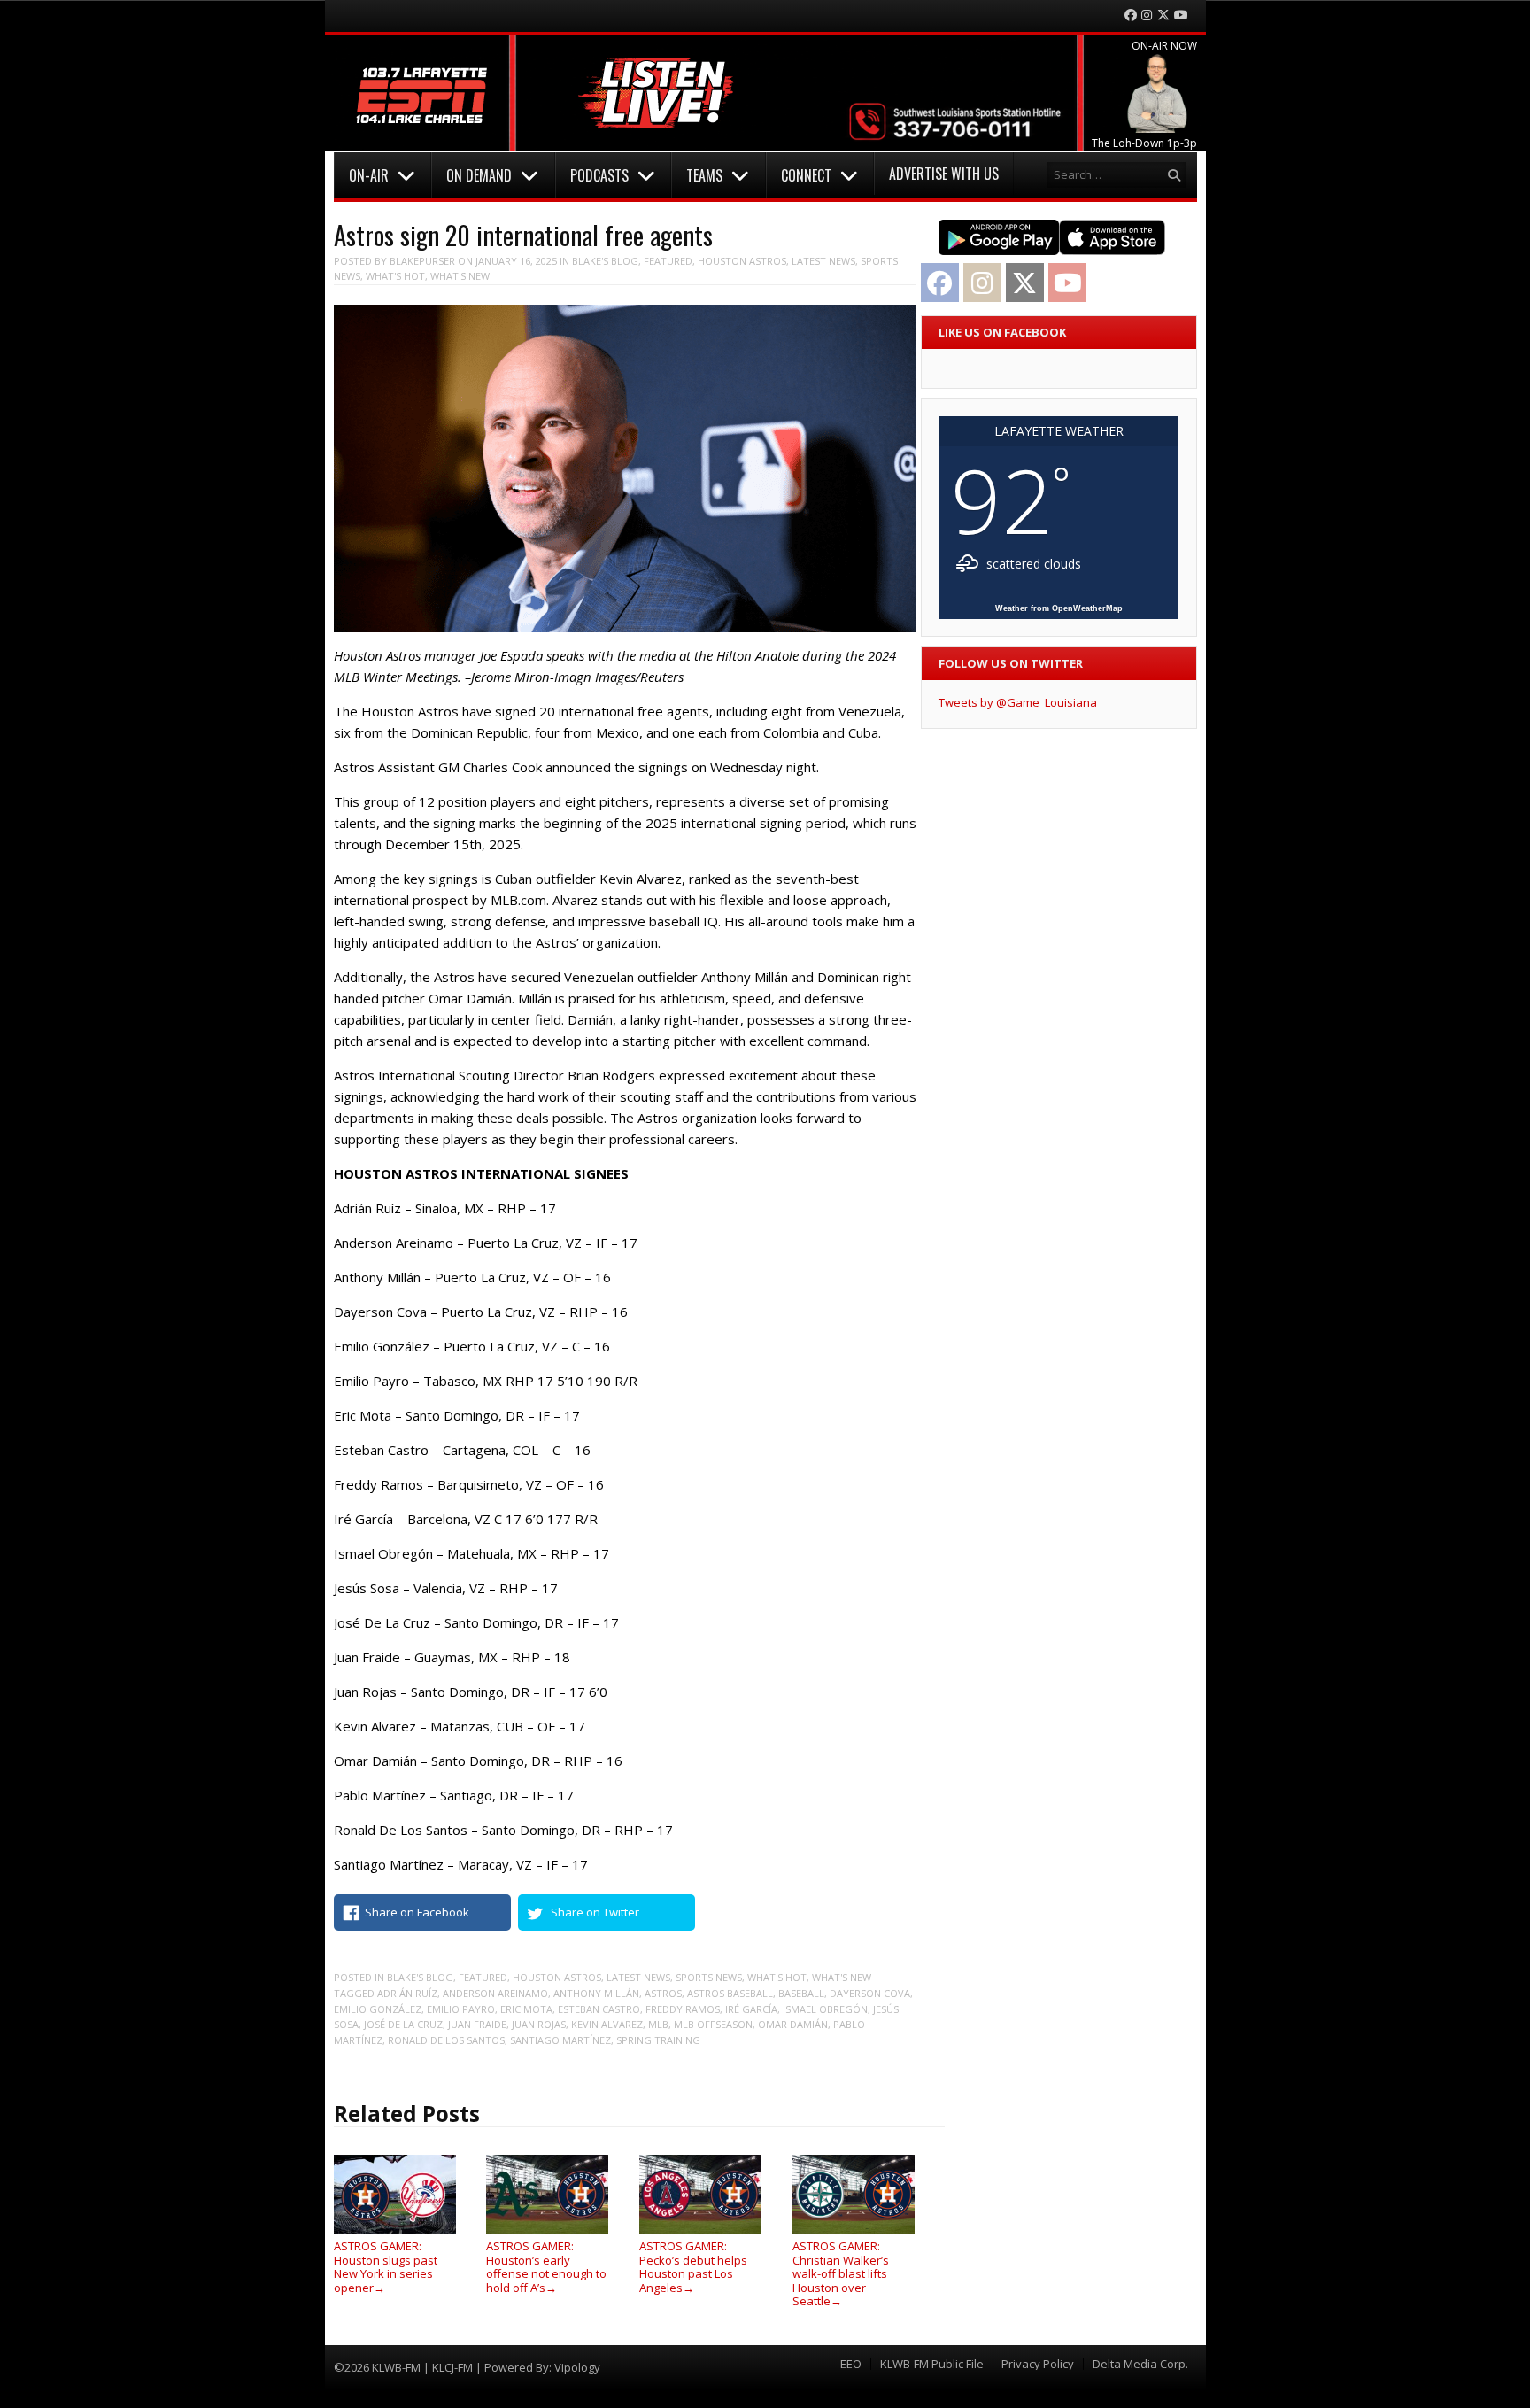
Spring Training (658, 2040)
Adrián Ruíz (407, 1993)
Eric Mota (526, 2009)
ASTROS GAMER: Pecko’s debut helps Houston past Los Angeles (693, 2266)
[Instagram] (1147, 15)
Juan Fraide (477, 2024)
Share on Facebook (417, 1912)
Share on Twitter (595, 1912)
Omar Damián (793, 2024)
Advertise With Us (944, 174)
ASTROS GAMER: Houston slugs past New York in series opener (386, 2266)
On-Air (369, 175)
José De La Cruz (403, 2024)
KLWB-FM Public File (932, 2364)
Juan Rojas (539, 2024)
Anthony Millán (596, 1993)
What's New (460, 276)
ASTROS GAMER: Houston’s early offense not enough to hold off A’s (546, 2266)
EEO (851, 2364)
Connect (806, 175)
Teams (704, 175)
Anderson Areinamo (495, 1993)
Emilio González (378, 2009)
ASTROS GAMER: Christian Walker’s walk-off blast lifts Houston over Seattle (841, 2273)
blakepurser (422, 261)
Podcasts (599, 175)
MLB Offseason (713, 2024)
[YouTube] (1181, 15)
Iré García (751, 2009)
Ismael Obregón (825, 2009)
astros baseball (730, 1993)
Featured (668, 261)
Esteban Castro (599, 2009)
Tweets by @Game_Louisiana (1018, 702)
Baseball (801, 1993)
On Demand (479, 175)
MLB (658, 2024)
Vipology (577, 2367)
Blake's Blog (605, 261)
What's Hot (395, 276)
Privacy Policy (1038, 2364)
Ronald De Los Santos (446, 2040)
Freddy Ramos (683, 2009)
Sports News (709, 1977)
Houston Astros (742, 261)
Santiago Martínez (560, 2040)
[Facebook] (1131, 15)
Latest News (823, 261)
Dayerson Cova (870, 1993)
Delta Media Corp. (1140, 2364)
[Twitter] (1163, 15)
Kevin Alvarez (607, 2024)
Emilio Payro (461, 2009)
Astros (663, 1993)
